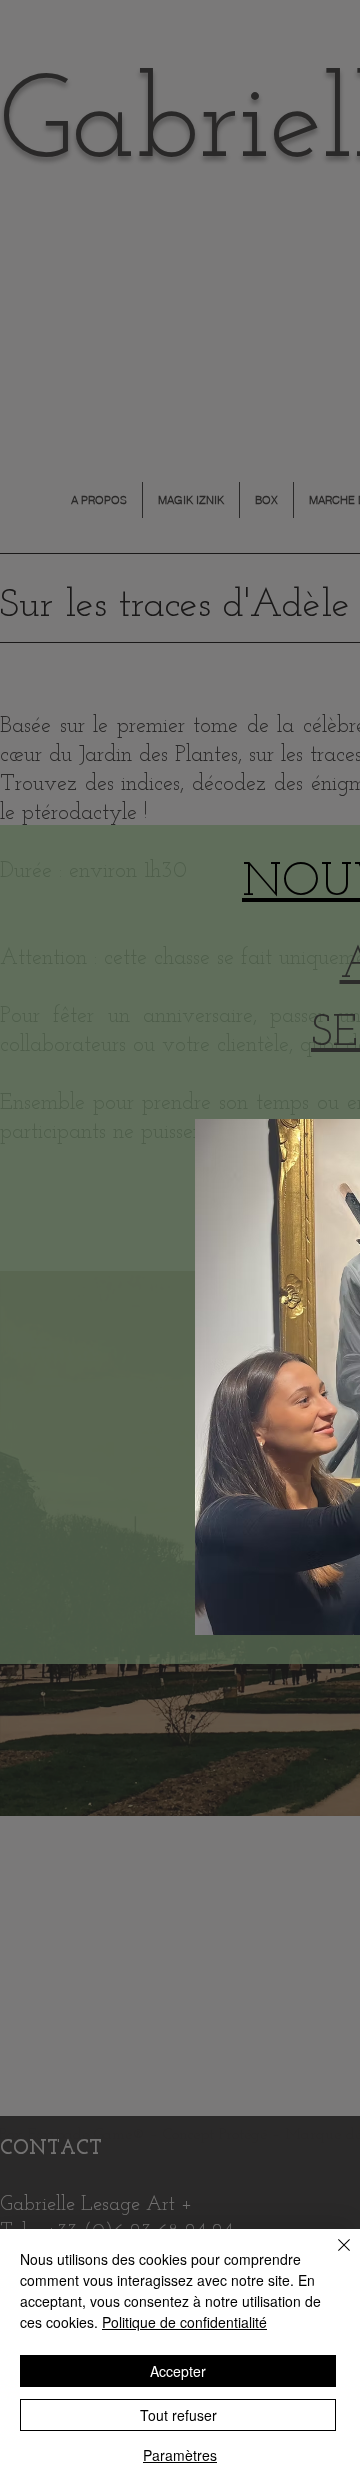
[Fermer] (332, 2257)
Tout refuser (178, 2415)
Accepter (178, 2371)
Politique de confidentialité (184, 2322)
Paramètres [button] (180, 2455)
